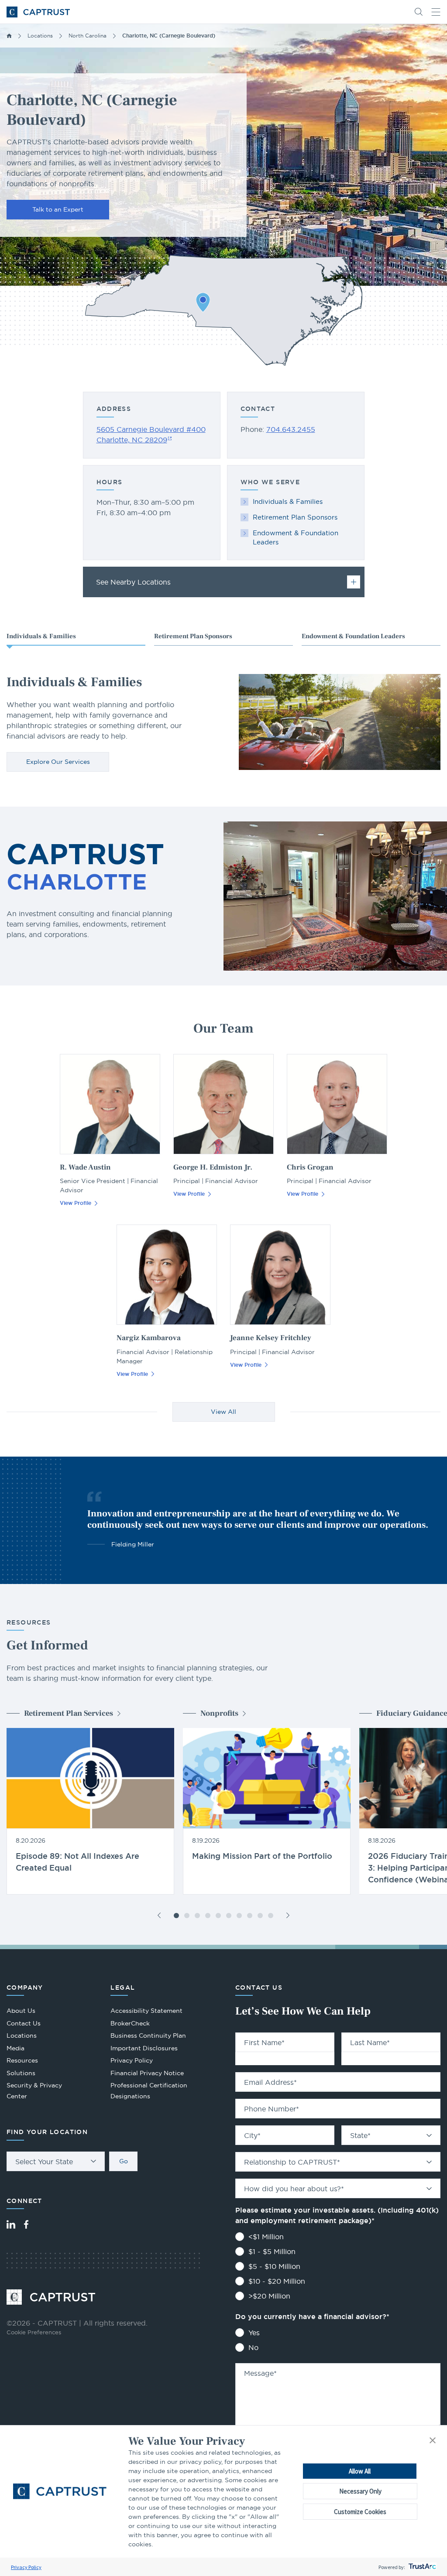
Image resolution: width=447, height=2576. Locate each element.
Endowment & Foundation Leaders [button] (353, 636)
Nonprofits (219, 1713)
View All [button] (223, 1412)
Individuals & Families (288, 501)
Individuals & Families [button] (41, 636)
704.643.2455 (291, 429)
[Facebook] (26, 2224)
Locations (40, 36)
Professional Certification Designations (149, 2092)
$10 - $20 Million (277, 2281)
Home (9, 36)
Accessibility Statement (146, 2011)
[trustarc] (421, 2567)
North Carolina (88, 36)
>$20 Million (269, 2296)
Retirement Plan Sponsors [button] (193, 636)
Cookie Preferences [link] (34, 2332)
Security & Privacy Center (34, 2091)
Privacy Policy (26, 2567)
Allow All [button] (360, 2471)
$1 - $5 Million (272, 2251)
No (253, 2347)
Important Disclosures (144, 2048)
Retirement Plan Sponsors (295, 517)
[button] (433, 2441)
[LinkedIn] (11, 2224)
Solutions (21, 2073)
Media (15, 2048)
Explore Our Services (58, 762)
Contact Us (24, 2023)
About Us (21, 2011)
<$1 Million (266, 2237)
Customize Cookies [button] (360, 2512)
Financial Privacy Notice (147, 2073)
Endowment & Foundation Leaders (296, 537)
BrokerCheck (130, 2024)
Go (124, 2161)
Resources (22, 2060)
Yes (254, 2333)
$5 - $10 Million (274, 2266)
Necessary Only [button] (360, 2491)
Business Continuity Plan (148, 2035)
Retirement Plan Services (69, 1713)
